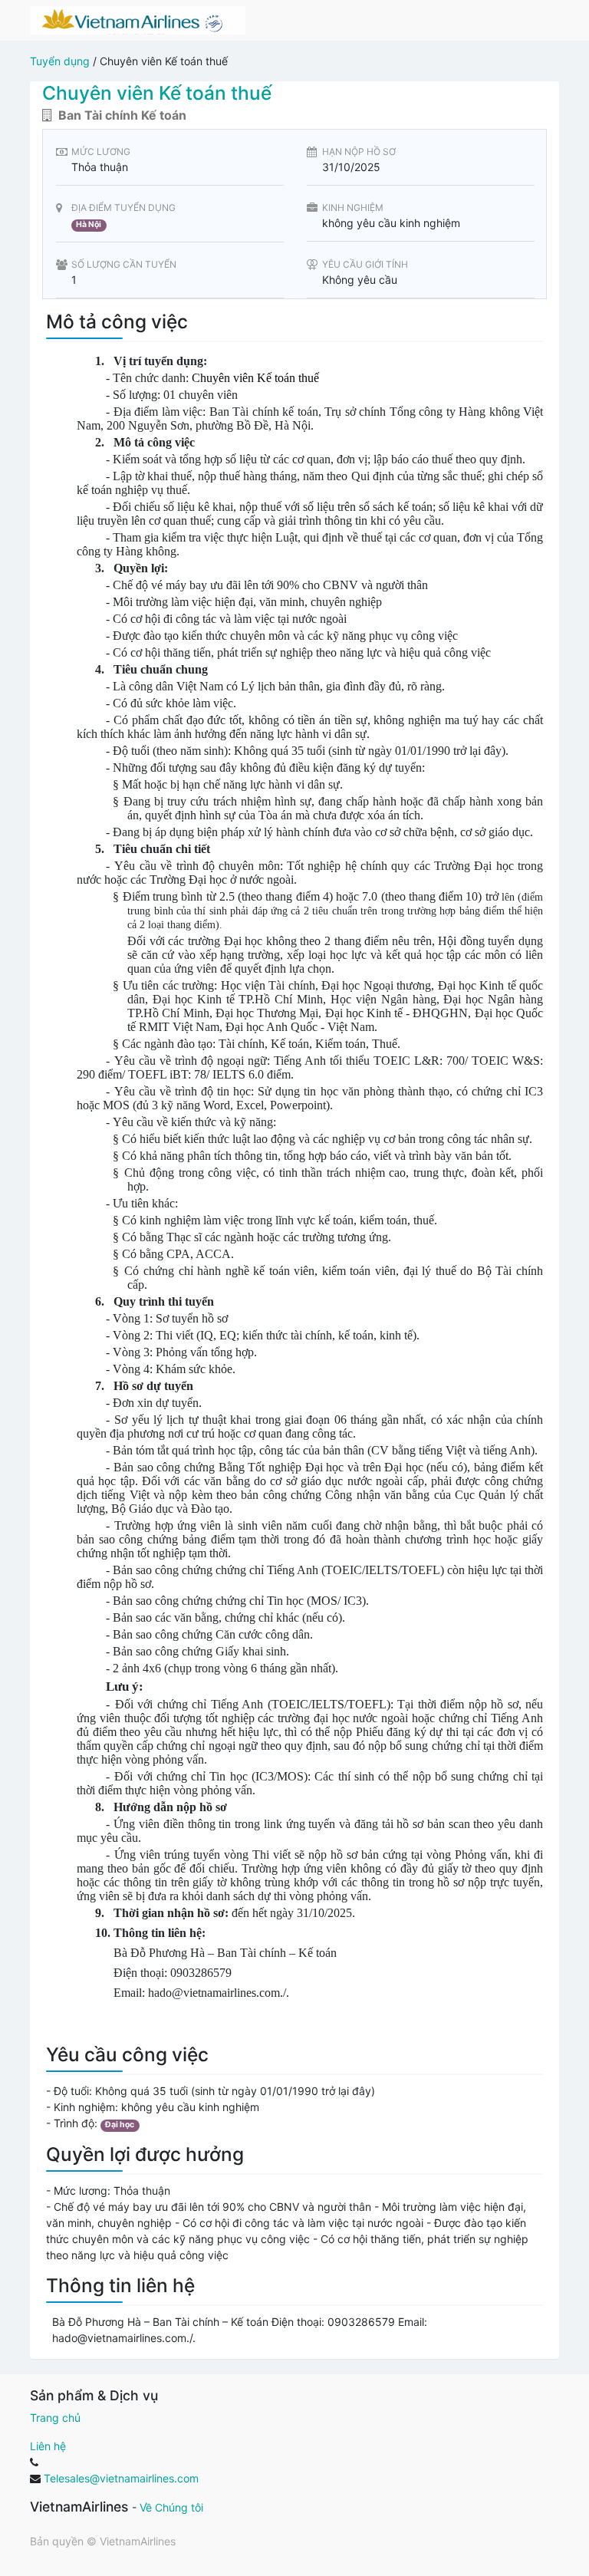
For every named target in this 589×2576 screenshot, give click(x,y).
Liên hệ (48, 2446)
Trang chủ (55, 2418)
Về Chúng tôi (171, 2507)
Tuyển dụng (60, 61)
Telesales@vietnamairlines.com (121, 2478)
